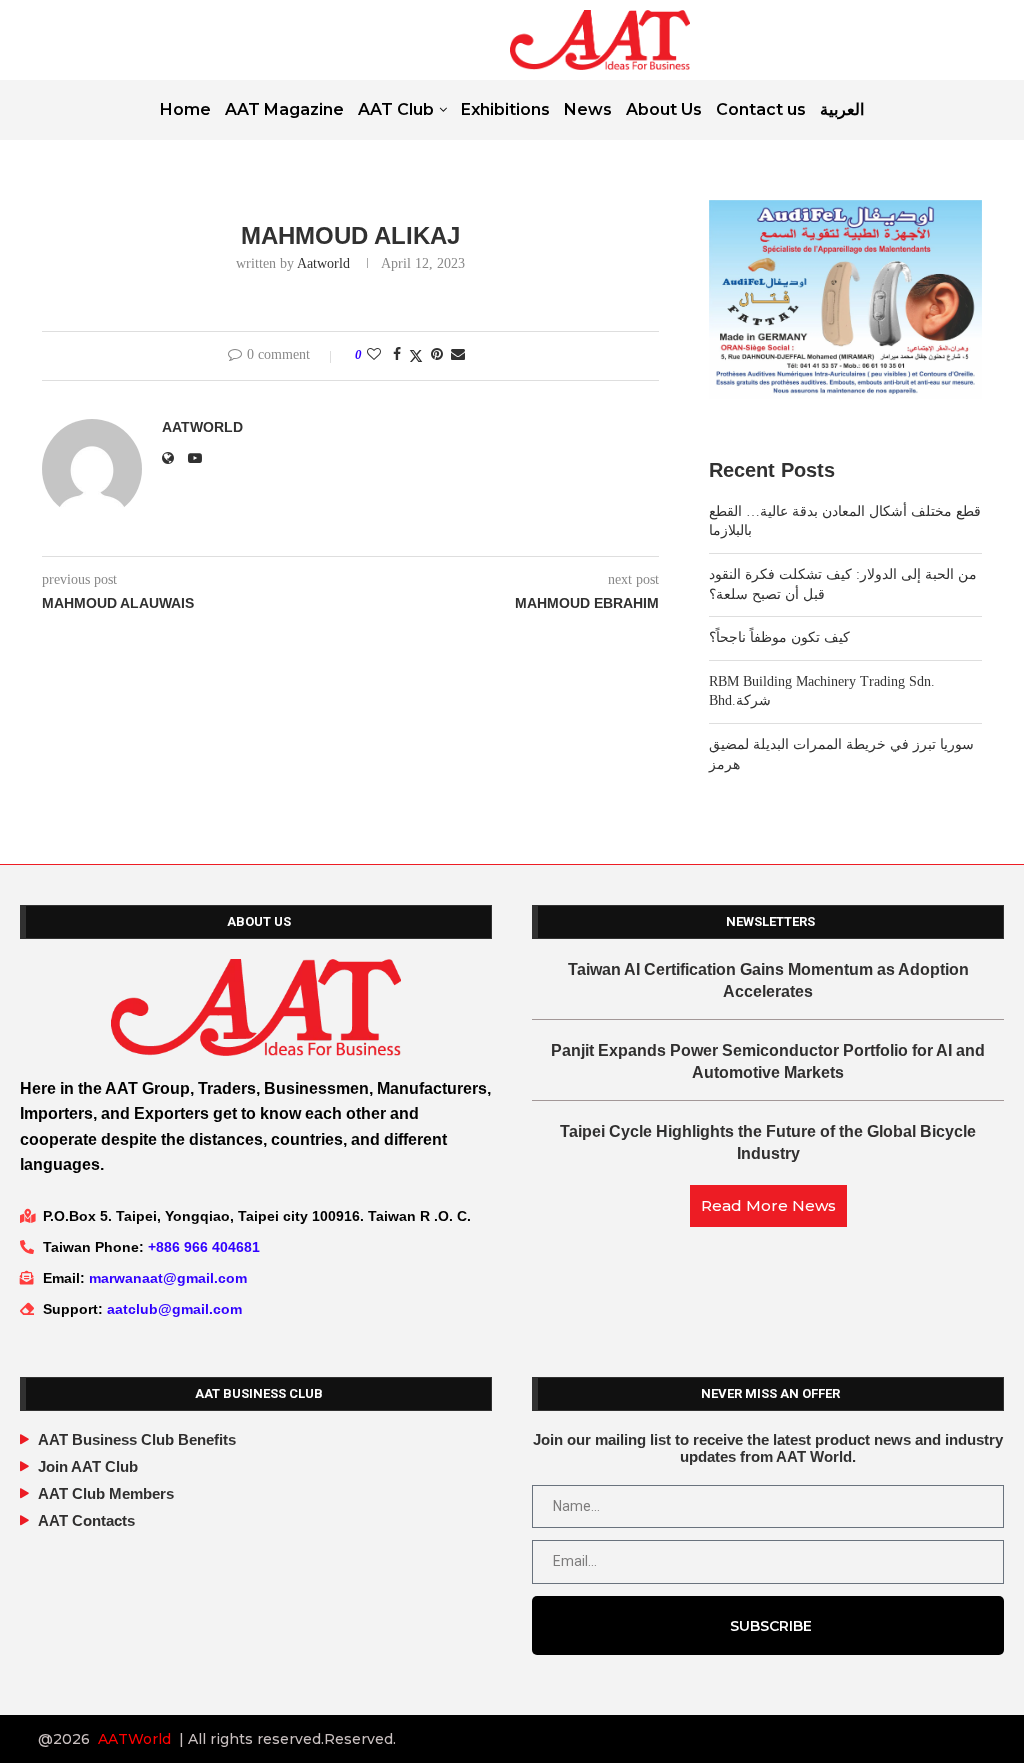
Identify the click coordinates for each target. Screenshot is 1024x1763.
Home (185, 109)
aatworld (323, 263)
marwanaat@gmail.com (168, 1278)
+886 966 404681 (204, 1247)
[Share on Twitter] (416, 356)
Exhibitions (505, 109)
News (588, 109)
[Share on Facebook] (397, 355)
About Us (664, 109)
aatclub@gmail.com (174, 1309)
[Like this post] (374, 355)
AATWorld (134, 1739)
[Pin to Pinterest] (437, 355)
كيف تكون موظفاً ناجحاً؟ (779, 637)
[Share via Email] (458, 355)
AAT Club (396, 109)
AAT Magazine (284, 109)
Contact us (761, 109)
